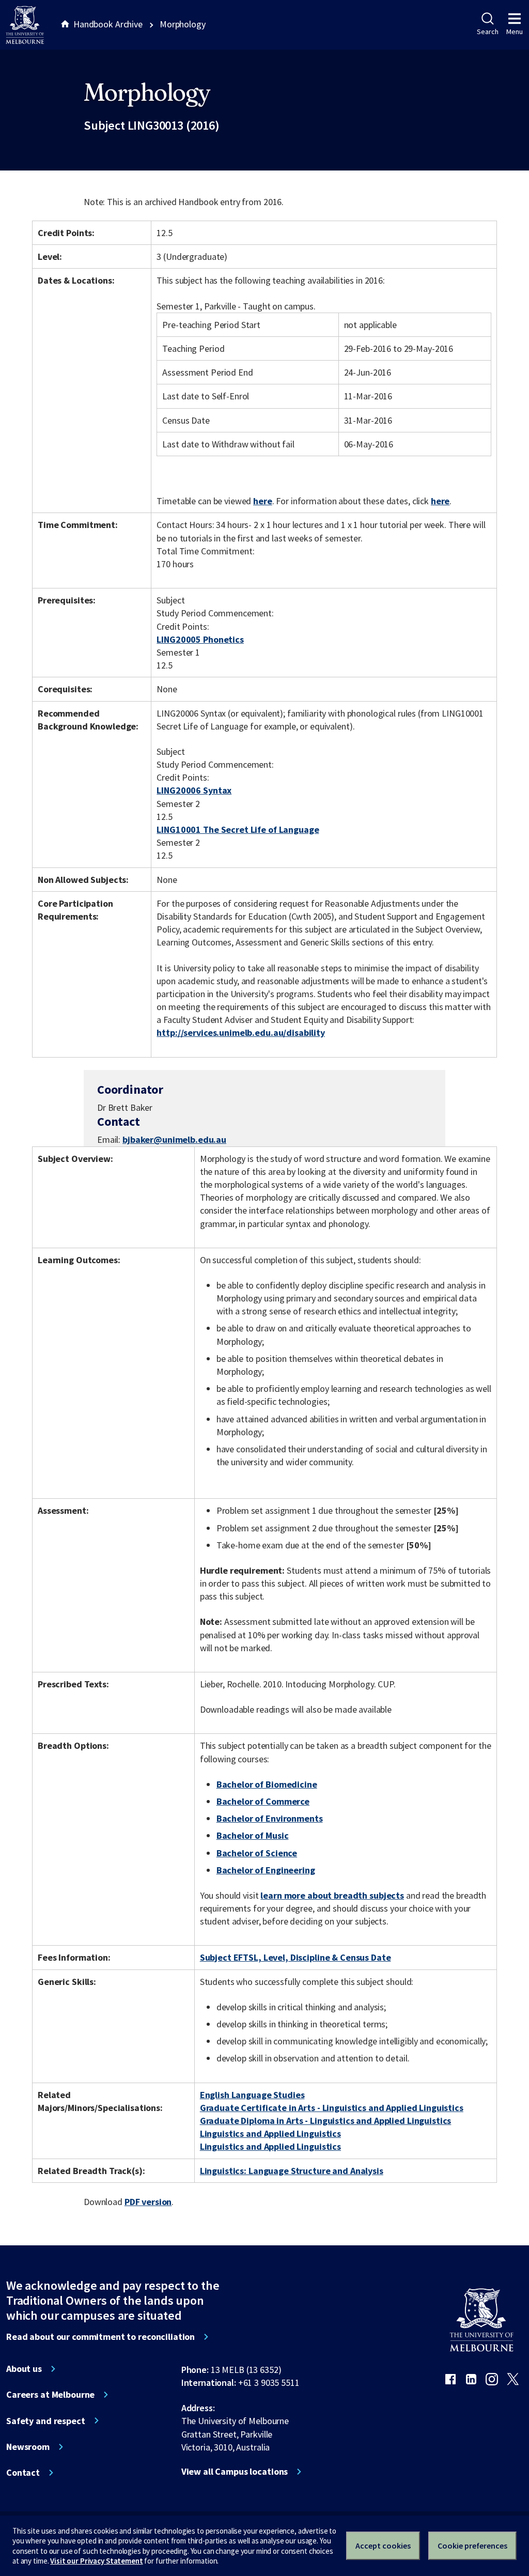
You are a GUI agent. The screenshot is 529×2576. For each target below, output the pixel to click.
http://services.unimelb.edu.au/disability (240, 1033)
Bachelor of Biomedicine (267, 1784)
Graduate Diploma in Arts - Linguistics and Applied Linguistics (326, 2121)
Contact (23, 2473)
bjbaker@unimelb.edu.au (174, 1140)
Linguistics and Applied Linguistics (270, 2133)
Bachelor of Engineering (266, 1870)
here (262, 501)
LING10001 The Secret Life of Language (238, 829)
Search (487, 32)
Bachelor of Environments (270, 1818)
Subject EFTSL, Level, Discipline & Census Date (295, 1957)
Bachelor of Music (253, 1835)
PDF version (148, 2202)
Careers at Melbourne (50, 2395)
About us (24, 2369)
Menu (515, 32)
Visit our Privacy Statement (96, 2561)
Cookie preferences (472, 2546)
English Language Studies (252, 2095)
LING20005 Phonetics (200, 639)
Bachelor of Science (257, 1853)
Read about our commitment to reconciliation (100, 2337)
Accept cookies (383, 2546)
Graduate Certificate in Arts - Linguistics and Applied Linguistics (332, 2108)
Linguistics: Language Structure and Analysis (292, 2171)
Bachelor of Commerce (263, 1801)
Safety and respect (46, 2421)
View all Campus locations (235, 2472)
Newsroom (28, 2447)
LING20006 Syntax (194, 790)
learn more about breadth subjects (332, 1895)
